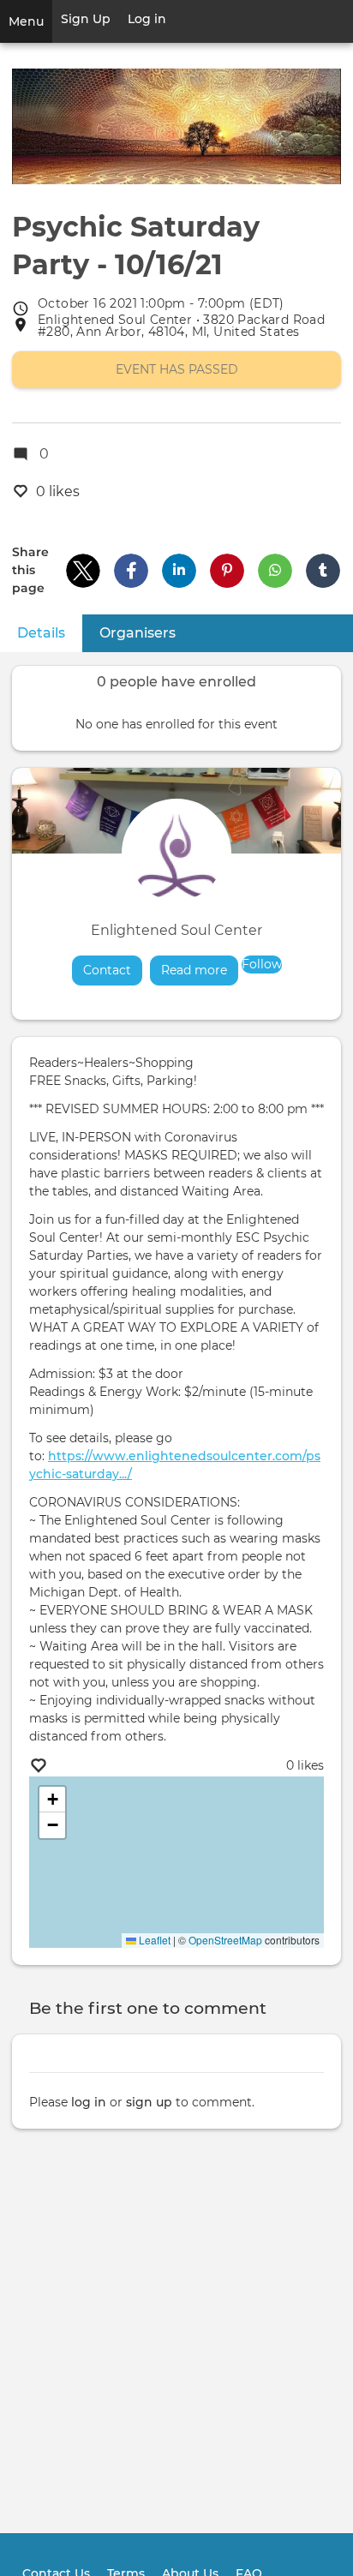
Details (50, 633)
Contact (107, 970)
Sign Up (86, 19)
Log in (147, 19)
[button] (83, 571)
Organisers (138, 633)
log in (89, 2102)
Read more (200, 970)
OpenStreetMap (225, 1940)
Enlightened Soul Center (176, 930)
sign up (149, 2102)
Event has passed (177, 369)
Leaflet (153, 1940)
